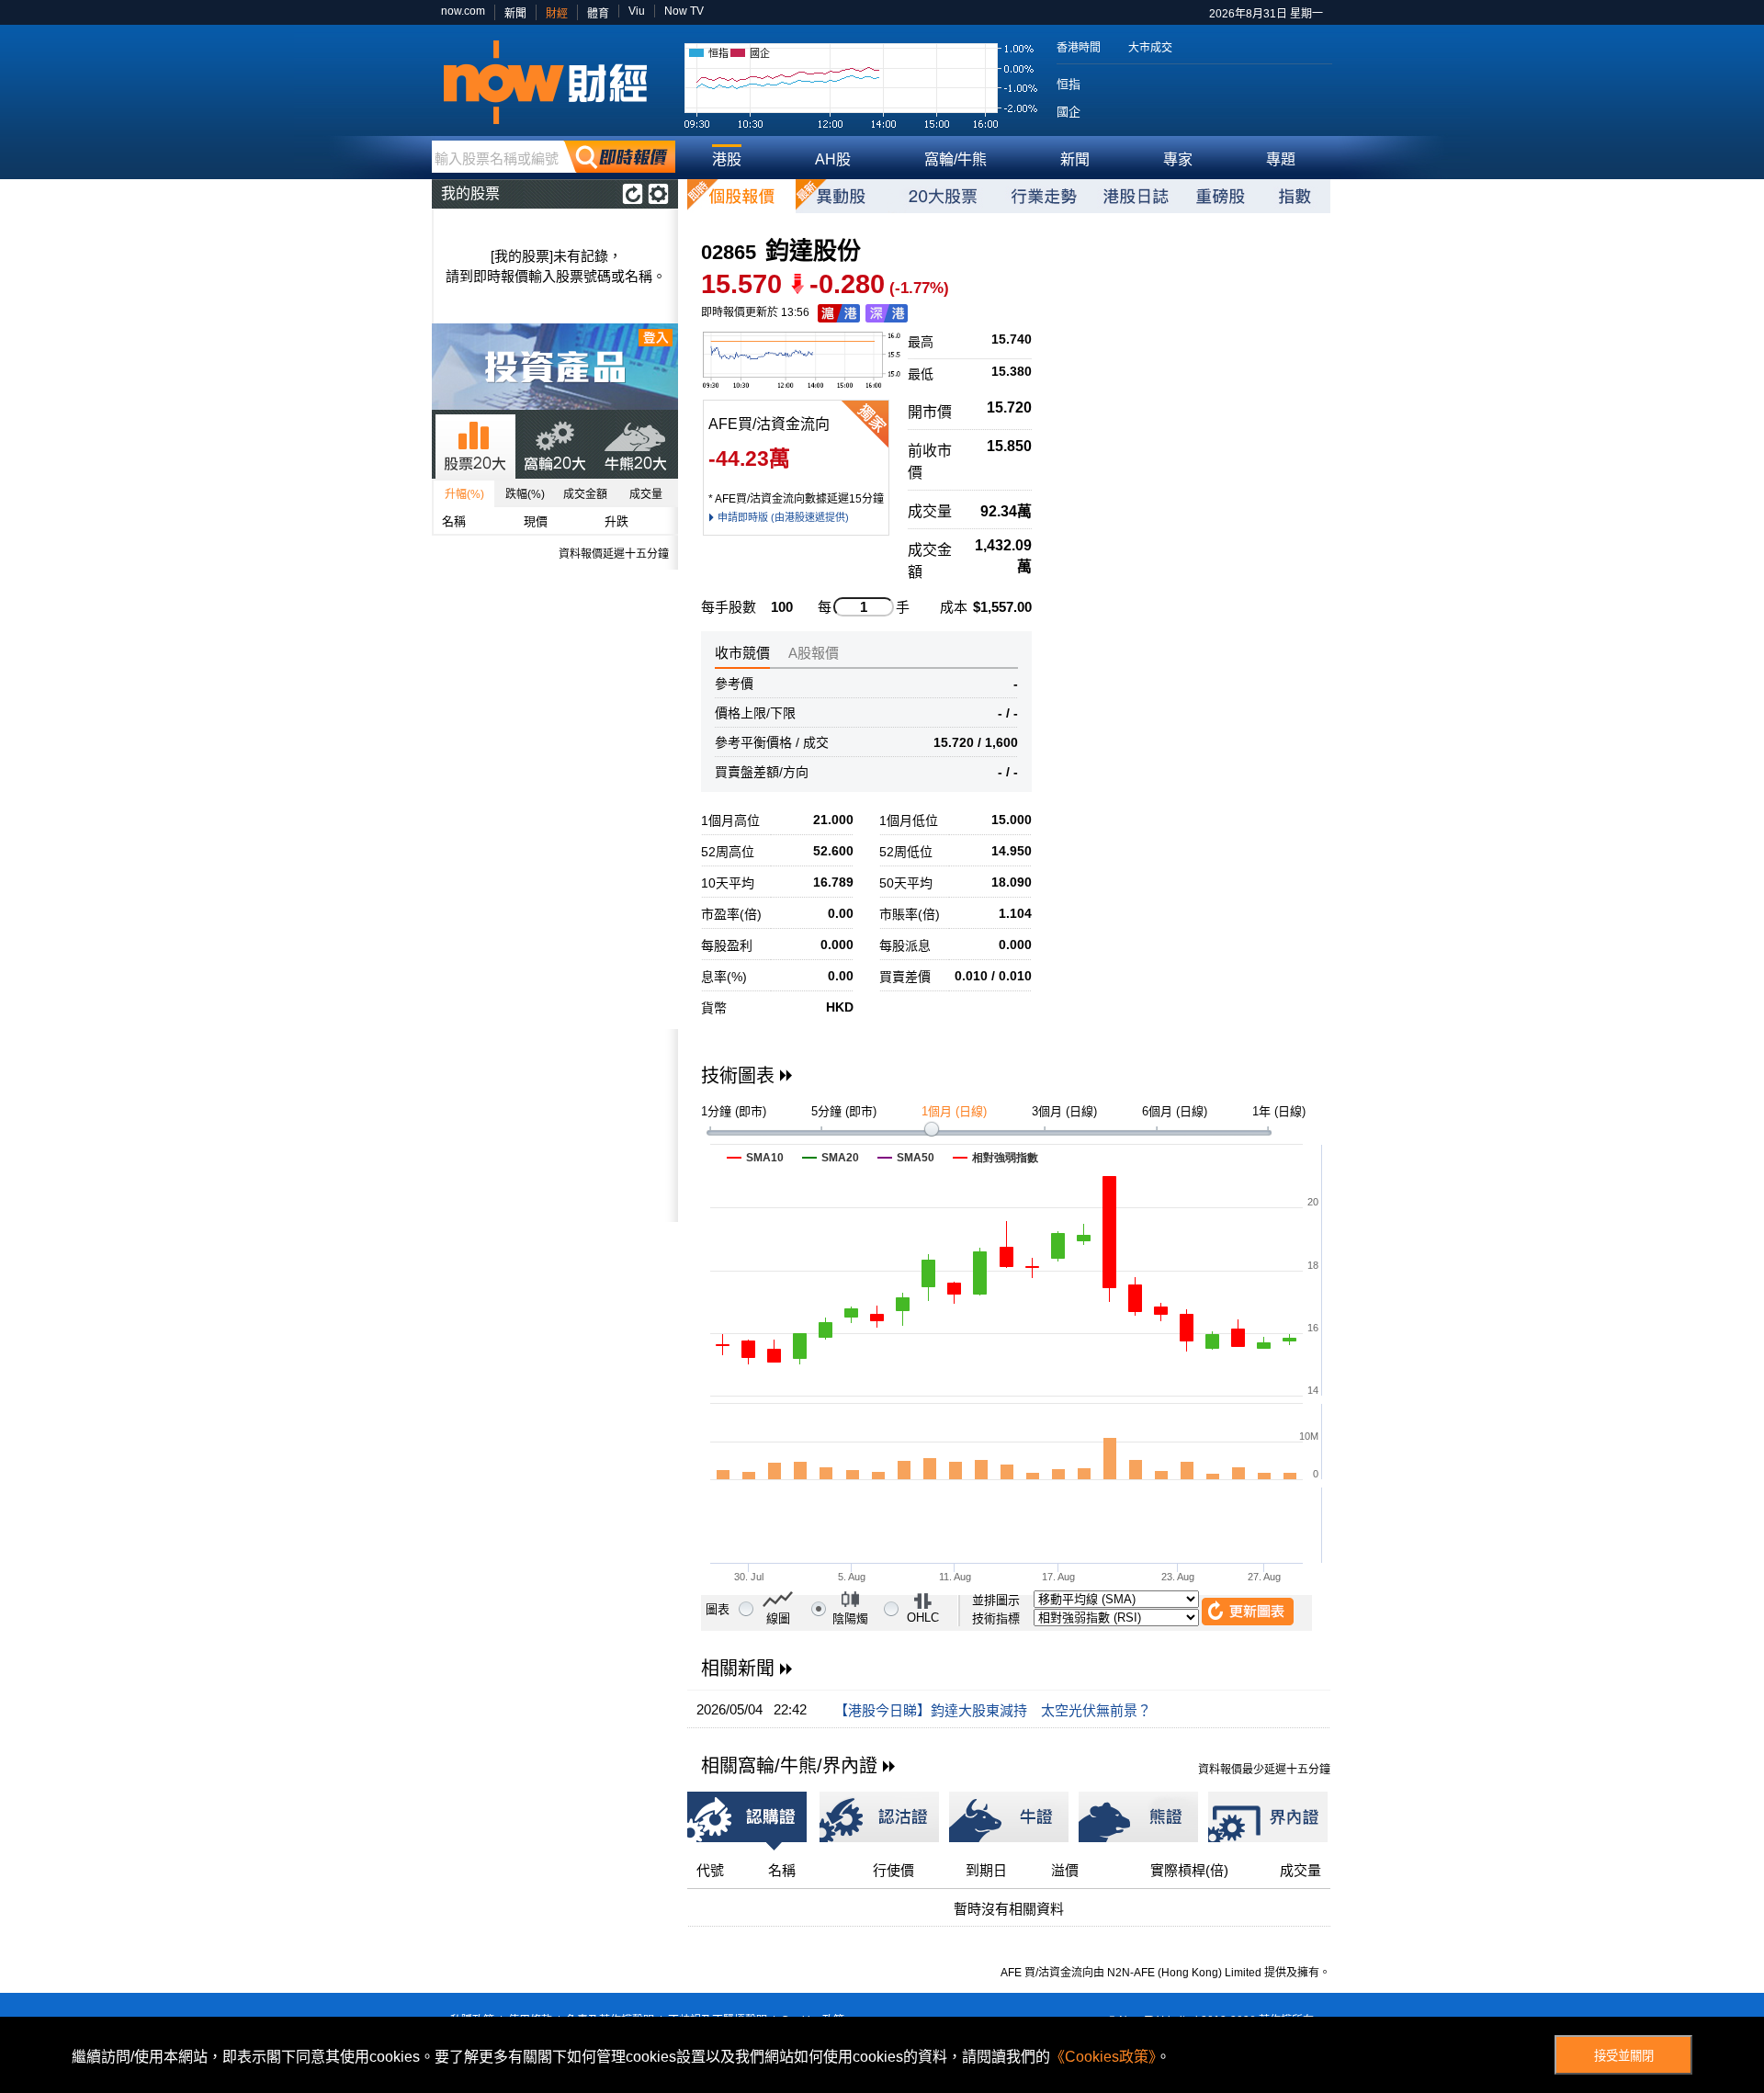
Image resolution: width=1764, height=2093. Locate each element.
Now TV (684, 11)
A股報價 (814, 653)
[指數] (1295, 196)
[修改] (658, 194)
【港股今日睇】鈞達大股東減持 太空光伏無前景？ (993, 1710)
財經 (557, 14)
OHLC (923, 1618)
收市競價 (742, 653)
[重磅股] (1220, 196)
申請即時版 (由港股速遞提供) (783, 517)
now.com (463, 11)
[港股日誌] (1136, 196)
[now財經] (554, 82)
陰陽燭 (850, 1618)
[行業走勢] (1044, 196)
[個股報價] (741, 196)
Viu (637, 11)
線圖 (778, 1618)
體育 (598, 14)
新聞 (515, 14)
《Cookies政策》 (1103, 2057)
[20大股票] (943, 196)
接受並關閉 (1624, 2056)
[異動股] (842, 196)
